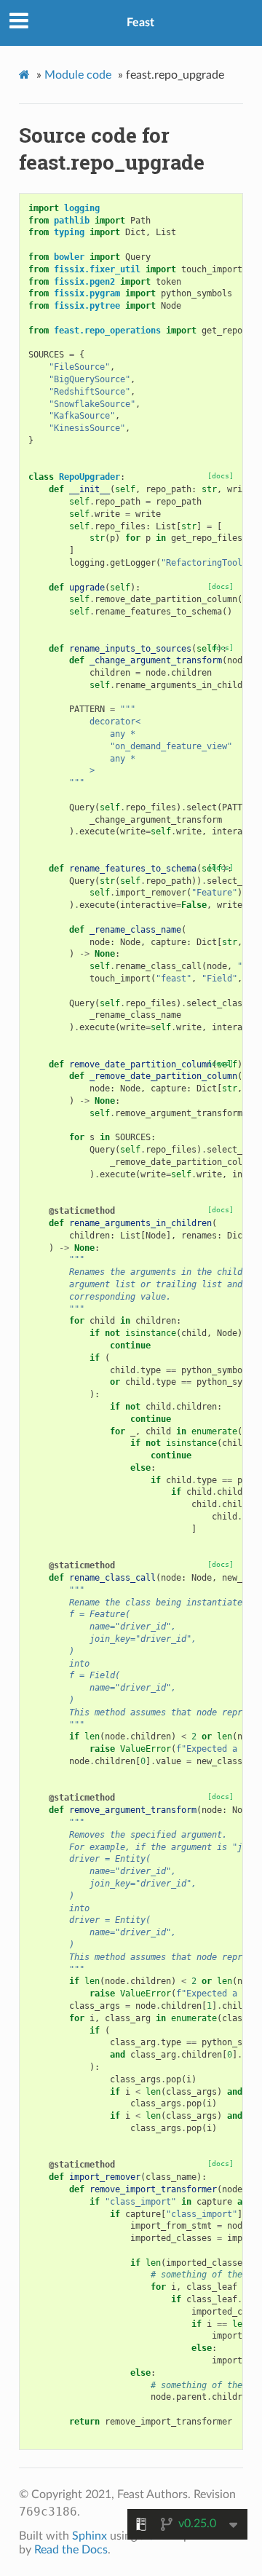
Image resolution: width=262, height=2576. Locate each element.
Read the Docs (71, 2550)
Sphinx (90, 2536)
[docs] (221, 476)
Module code (78, 75)
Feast (140, 23)
